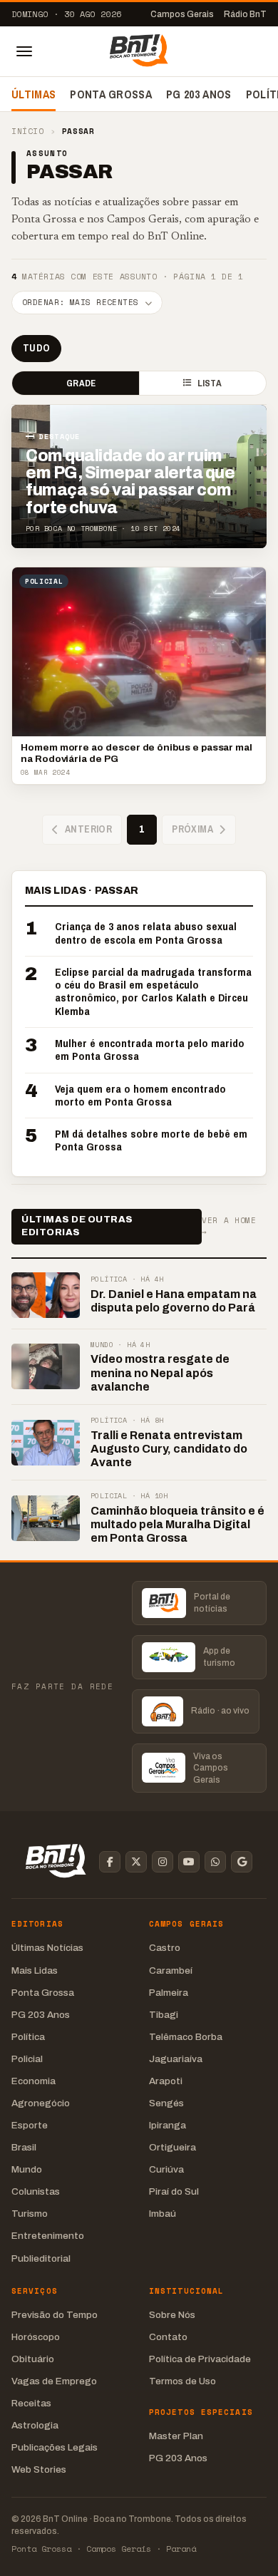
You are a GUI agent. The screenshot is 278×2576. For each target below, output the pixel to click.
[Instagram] (163, 1862)
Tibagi (164, 2015)
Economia (34, 2081)
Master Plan (176, 2436)
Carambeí (171, 1970)
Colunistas (36, 2191)
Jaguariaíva (176, 2059)
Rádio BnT (245, 14)
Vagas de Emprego (54, 2381)
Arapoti (166, 2081)
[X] (136, 1862)
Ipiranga (168, 2125)
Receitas (31, 2403)
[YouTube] (189, 1862)
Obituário (33, 2359)
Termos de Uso (182, 2381)
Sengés (166, 2103)
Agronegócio (41, 2103)
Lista (210, 383)
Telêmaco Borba (186, 2037)
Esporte (30, 2125)
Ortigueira (173, 2147)
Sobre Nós (172, 2315)
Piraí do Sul (174, 2191)
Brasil (24, 2147)
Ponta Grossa (111, 94)
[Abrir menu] (24, 51)
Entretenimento (48, 2236)
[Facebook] (110, 1862)
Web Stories (39, 2469)
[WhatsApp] (215, 1862)
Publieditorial (41, 2258)
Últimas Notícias (47, 1948)
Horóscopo (36, 2337)
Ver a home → (229, 1226)
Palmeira (169, 1993)
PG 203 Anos (199, 94)
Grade (81, 383)
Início (27, 132)
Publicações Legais (55, 2447)
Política (28, 2037)
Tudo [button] (36, 348)
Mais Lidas (35, 1970)
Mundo (27, 2169)
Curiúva (166, 2169)
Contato (168, 2337)
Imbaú (163, 2214)
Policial (27, 2059)
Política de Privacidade (200, 2359)
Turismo (30, 2214)
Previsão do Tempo (55, 2315)
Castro (165, 1948)
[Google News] (242, 1862)
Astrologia (35, 2425)
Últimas (34, 94)
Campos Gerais (182, 14)
